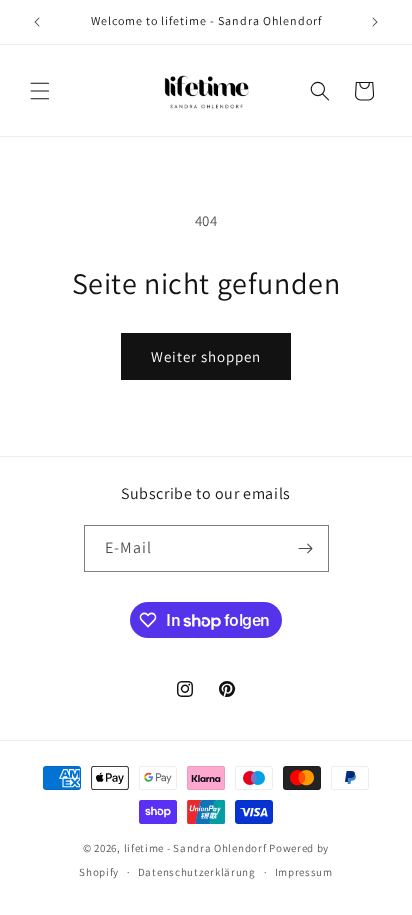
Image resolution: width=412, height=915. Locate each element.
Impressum (304, 872)
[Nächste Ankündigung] (375, 22)
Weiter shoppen (206, 356)
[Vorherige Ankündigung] (37, 22)
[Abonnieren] (306, 548)
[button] (40, 91)
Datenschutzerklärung (197, 872)
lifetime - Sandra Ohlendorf (197, 848)
